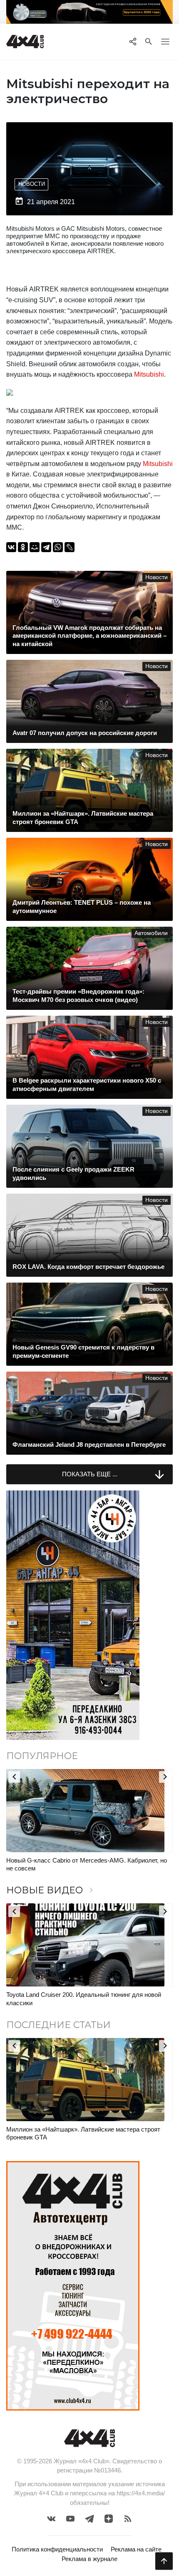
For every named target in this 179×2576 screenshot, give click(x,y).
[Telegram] (46, 547)
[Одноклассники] (23, 547)
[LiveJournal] (70, 547)
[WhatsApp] (58, 547)
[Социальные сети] (133, 42)
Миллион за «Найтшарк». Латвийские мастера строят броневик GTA (83, 2133)
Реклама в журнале (89, 2559)
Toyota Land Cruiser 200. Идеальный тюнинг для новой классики (84, 1999)
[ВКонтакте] (11, 547)
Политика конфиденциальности (57, 2549)
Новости (32, 184)
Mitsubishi (149, 374)
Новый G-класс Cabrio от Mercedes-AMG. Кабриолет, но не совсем (87, 1864)
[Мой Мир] (35, 547)
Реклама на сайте (136, 2549)
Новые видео (51, 1890)
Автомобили (151, 933)
